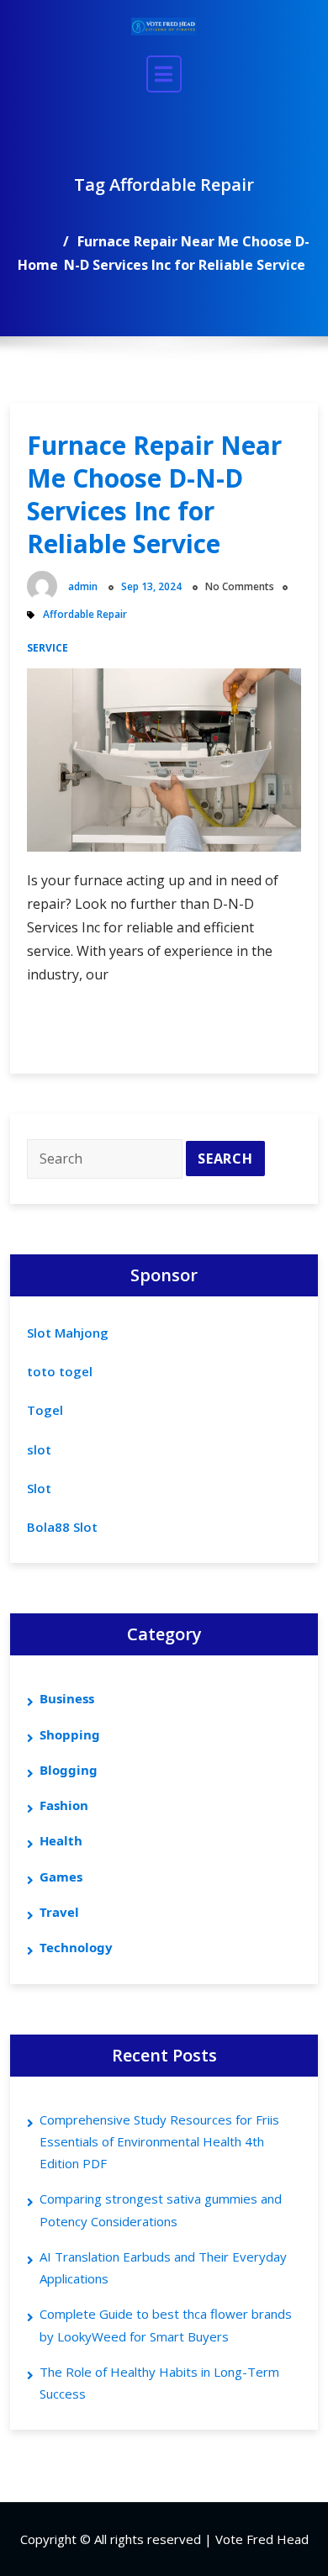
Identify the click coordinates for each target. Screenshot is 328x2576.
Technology (76, 1947)
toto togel (60, 1371)
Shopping (70, 1734)
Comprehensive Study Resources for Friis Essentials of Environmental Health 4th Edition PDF (159, 2142)
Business (67, 1698)
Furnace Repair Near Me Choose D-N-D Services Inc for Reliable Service (154, 494)
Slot (39, 1488)
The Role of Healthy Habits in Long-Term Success (159, 2383)
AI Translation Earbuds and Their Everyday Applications (163, 2267)
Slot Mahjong (68, 1333)
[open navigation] (164, 74)
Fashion (64, 1805)
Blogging (69, 1770)
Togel (45, 1410)
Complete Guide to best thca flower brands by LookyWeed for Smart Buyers (166, 2325)
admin (83, 586)
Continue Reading (128, 1032)
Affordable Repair (85, 614)
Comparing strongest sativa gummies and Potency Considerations (161, 2209)
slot (39, 1449)
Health (61, 1840)
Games (61, 1877)
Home (38, 265)
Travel (59, 1912)
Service (48, 648)
